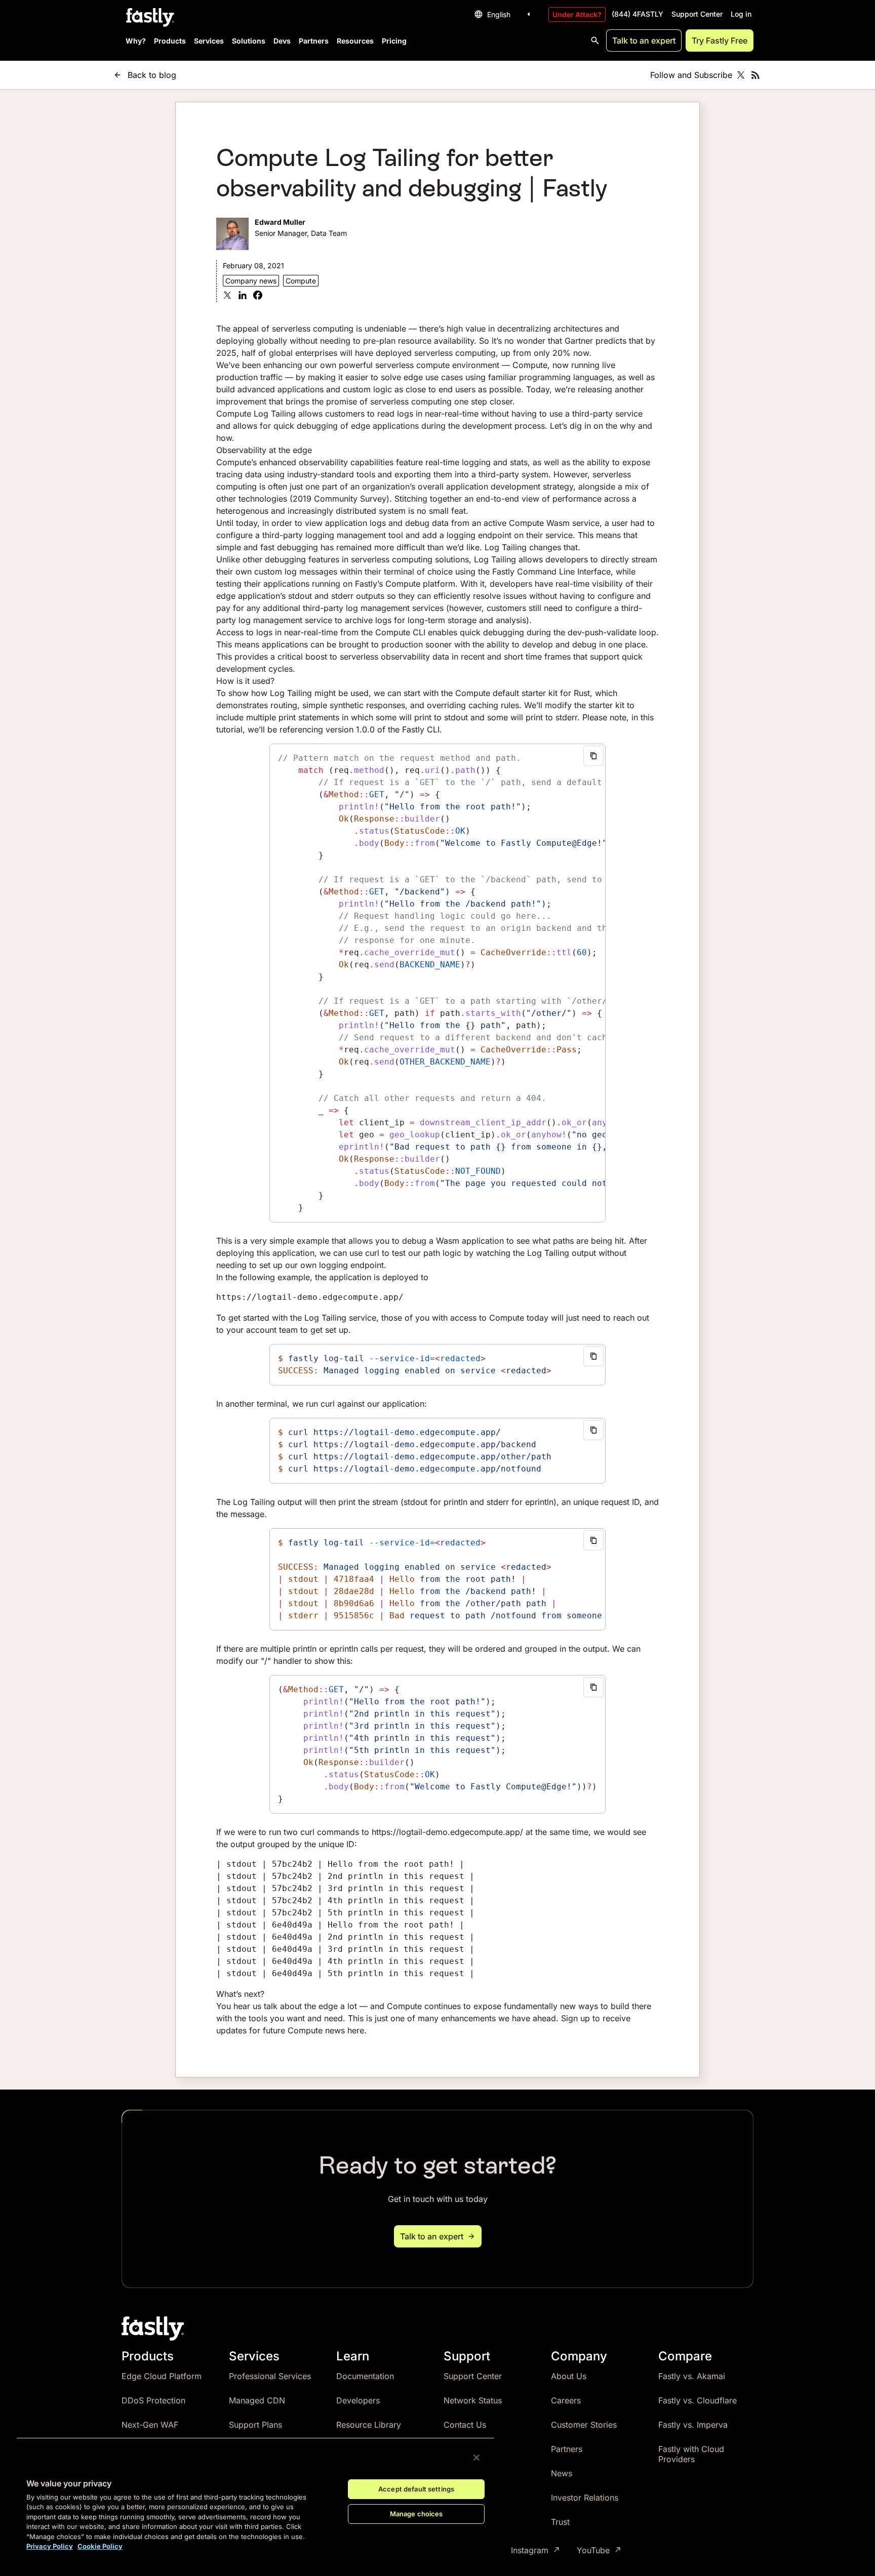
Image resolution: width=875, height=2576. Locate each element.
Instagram (530, 2550)
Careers (566, 2400)
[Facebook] (258, 296)
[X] (227, 296)
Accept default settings (416, 2489)
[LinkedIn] (243, 296)
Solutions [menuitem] (249, 41)
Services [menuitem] (209, 41)
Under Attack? (577, 14)
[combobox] (504, 14)
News (562, 2473)
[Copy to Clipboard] (593, 756)
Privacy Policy (50, 2546)
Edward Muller (280, 222)
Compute (301, 281)
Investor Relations (585, 2498)
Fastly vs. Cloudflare (698, 2400)
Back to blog (152, 75)
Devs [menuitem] (282, 41)
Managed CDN (257, 2400)
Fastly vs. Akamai (692, 2376)
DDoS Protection (153, 2400)
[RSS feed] (755, 75)
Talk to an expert (644, 40)
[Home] (149, 18)
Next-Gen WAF (150, 2425)
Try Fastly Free (720, 40)
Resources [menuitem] (355, 41)
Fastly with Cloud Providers (691, 2454)
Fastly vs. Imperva (693, 2425)
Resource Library (369, 2425)
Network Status (473, 2400)
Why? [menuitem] (136, 41)
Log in (741, 14)
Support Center (697, 14)
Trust (560, 2522)
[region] (255, 2499)
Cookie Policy (100, 2546)
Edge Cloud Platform (162, 2376)
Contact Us (465, 2425)
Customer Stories (584, 2425)
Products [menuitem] (170, 41)
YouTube (593, 2550)
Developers (358, 2400)
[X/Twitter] (741, 75)
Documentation (365, 2376)
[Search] (595, 40)
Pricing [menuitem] (394, 41)
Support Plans (255, 2425)
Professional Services (270, 2376)
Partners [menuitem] (314, 41)
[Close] (476, 2458)
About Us (569, 2376)
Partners (567, 2449)
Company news (251, 281)
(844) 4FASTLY (638, 14)
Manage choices (416, 2514)
